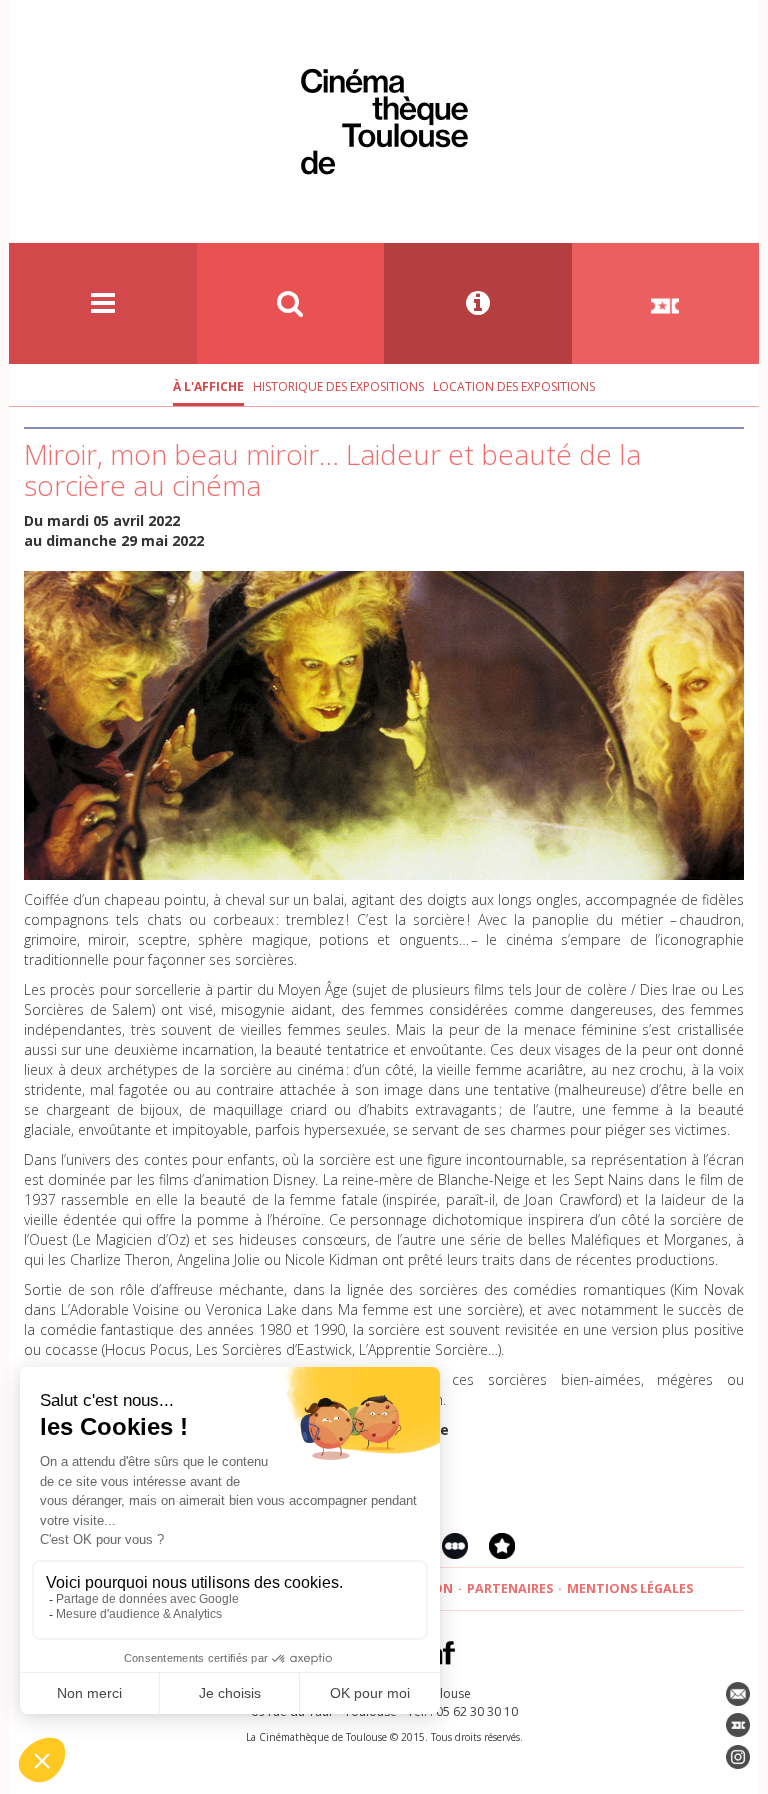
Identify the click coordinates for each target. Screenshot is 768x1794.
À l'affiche (208, 386)
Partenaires (510, 1588)
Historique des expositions (338, 386)
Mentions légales (630, 1588)
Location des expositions (514, 386)
